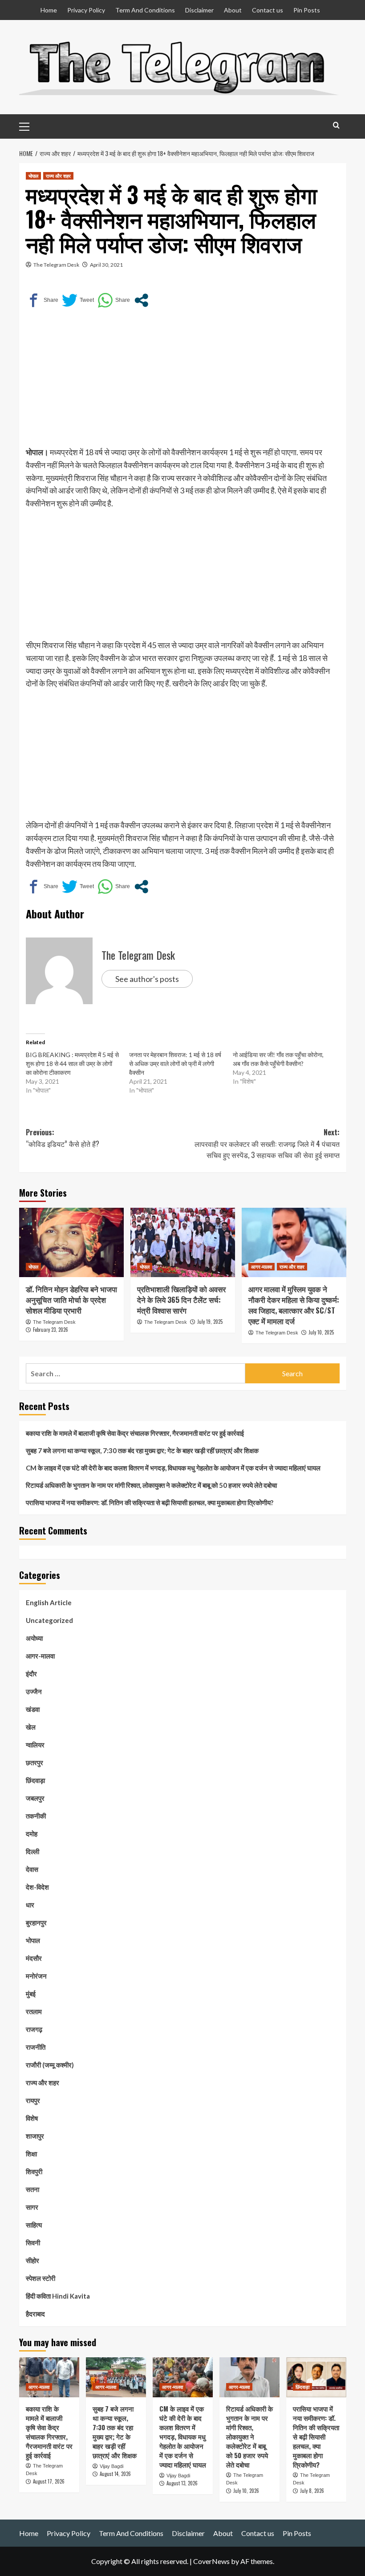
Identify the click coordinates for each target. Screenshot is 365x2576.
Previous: (63, 1138)
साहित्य (34, 2225)
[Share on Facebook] (42, 300)
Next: (267, 1144)
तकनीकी (36, 1816)
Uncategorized (49, 1620)
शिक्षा (31, 2154)
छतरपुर (34, 1763)
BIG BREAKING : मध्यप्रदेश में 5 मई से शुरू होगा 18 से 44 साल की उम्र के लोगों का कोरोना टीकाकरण (72, 1064)
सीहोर (32, 2260)
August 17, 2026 (49, 2481)
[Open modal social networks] (141, 300)
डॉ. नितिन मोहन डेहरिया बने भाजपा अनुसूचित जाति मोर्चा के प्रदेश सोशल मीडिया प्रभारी (71, 1300)
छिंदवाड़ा (35, 1780)
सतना (32, 2189)
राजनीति (36, 2047)
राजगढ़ (34, 2029)
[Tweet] (78, 300)
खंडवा (33, 1709)
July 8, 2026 (312, 2491)
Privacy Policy (86, 10)
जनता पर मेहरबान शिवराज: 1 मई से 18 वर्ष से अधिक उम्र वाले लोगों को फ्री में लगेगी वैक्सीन (175, 1064)
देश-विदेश (37, 1887)
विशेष (32, 2118)
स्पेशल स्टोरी (41, 2278)
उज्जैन (34, 1691)
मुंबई (31, 1994)
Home (49, 10)
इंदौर (31, 1674)
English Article (49, 1602)
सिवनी (33, 2243)
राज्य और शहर (58, 176)
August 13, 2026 (182, 2483)
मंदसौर (34, 1958)
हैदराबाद (35, 2314)
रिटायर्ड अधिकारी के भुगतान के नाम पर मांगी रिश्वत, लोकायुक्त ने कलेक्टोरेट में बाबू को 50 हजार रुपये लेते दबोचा (151, 1485)
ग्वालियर (35, 1745)
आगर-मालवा (262, 1266)
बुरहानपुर (36, 1923)
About (233, 10)
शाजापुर (35, 2136)
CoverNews (211, 2561)
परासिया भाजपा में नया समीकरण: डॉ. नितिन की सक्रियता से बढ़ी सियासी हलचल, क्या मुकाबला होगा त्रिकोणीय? (150, 1502)
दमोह (32, 1834)
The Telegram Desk (56, 265)
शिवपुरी (34, 2171)
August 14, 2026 (115, 2474)
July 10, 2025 (321, 1332)
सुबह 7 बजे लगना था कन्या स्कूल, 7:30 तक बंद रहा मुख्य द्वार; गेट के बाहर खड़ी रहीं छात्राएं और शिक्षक (142, 1450)
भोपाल (33, 176)
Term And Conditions (145, 10)
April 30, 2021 (106, 265)
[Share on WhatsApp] (114, 300)
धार (30, 1905)
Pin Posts (307, 10)
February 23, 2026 (51, 1330)
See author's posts (147, 979)
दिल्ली (32, 1851)
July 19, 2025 (210, 1322)
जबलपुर (35, 1798)
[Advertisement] (183, 384)
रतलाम (34, 2011)
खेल (31, 1727)
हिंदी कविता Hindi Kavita (58, 2296)
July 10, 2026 (246, 2491)
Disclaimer (199, 10)
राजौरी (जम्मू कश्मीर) (50, 2065)
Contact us (268, 10)
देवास (32, 1869)
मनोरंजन (36, 1976)
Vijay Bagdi (112, 2466)
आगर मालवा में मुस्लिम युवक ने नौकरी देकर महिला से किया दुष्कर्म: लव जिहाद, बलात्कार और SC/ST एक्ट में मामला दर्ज (294, 1305)
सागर (32, 2207)
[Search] (336, 125)
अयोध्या (34, 1638)
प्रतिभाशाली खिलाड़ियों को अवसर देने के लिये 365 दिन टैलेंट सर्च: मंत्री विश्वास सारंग (181, 1300)
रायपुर (33, 2100)
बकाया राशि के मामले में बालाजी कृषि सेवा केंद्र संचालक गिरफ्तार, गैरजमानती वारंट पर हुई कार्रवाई (135, 1433)
